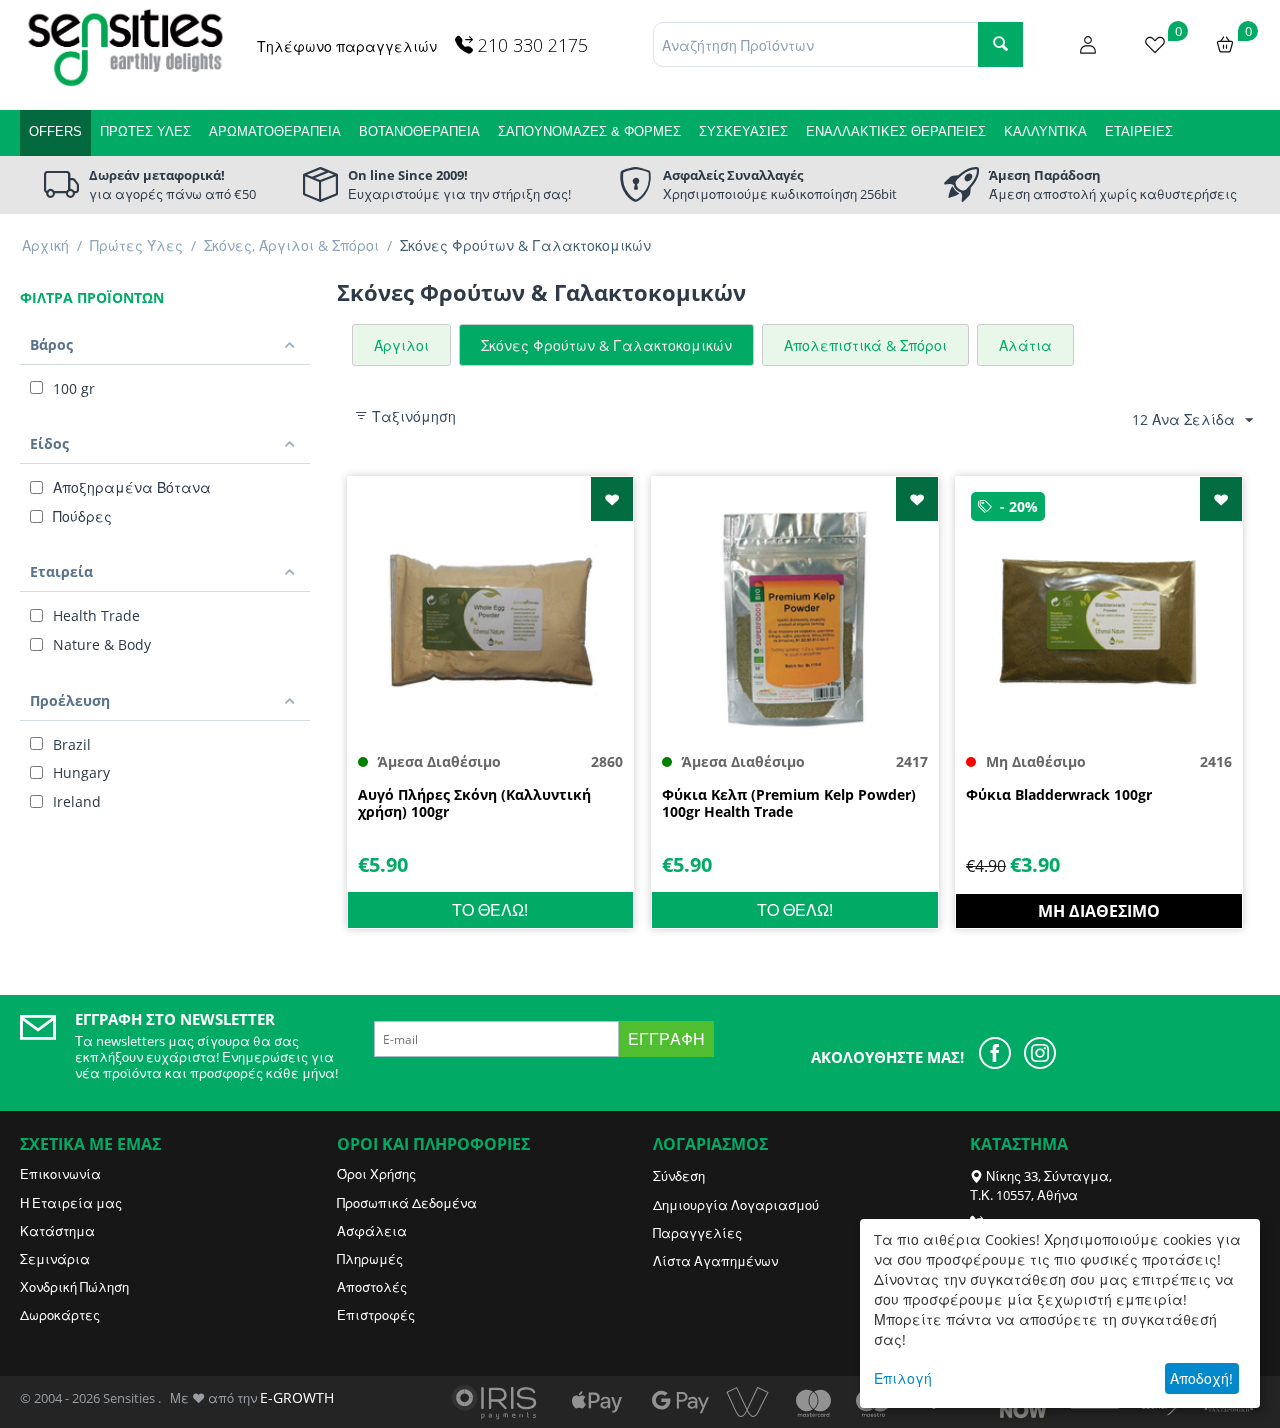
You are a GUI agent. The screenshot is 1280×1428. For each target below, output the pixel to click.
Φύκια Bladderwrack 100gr (1059, 795)
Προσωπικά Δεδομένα (407, 1203)
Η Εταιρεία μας (71, 1203)
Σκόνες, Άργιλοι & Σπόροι (291, 245)
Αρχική (45, 245)
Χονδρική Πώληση (74, 1287)
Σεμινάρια (55, 1259)
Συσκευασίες (743, 131)
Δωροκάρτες (60, 1315)
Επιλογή (903, 1378)
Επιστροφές (376, 1315)
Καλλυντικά (1045, 131)
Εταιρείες (1139, 131)
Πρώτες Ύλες (145, 131)
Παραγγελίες (697, 1233)
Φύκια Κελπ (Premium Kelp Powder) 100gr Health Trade (789, 804)
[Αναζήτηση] (1000, 44)
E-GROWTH (297, 1397)
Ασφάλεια (372, 1231)
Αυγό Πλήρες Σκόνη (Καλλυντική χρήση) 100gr (474, 804)
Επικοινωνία (60, 1174)
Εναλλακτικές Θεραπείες (896, 131)
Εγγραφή (666, 1039)
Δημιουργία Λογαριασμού (736, 1205)
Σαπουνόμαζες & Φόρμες (589, 131)
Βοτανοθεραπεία (419, 131)
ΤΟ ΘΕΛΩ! (490, 910)
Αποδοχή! (1201, 1378)
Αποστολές (372, 1287)
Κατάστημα (57, 1231)
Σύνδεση (679, 1176)
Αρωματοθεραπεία (275, 131)
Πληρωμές (370, 1259)
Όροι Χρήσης (376, 1174)
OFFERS (55, 131)
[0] (1155, 43)
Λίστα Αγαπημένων (715, 1261)
